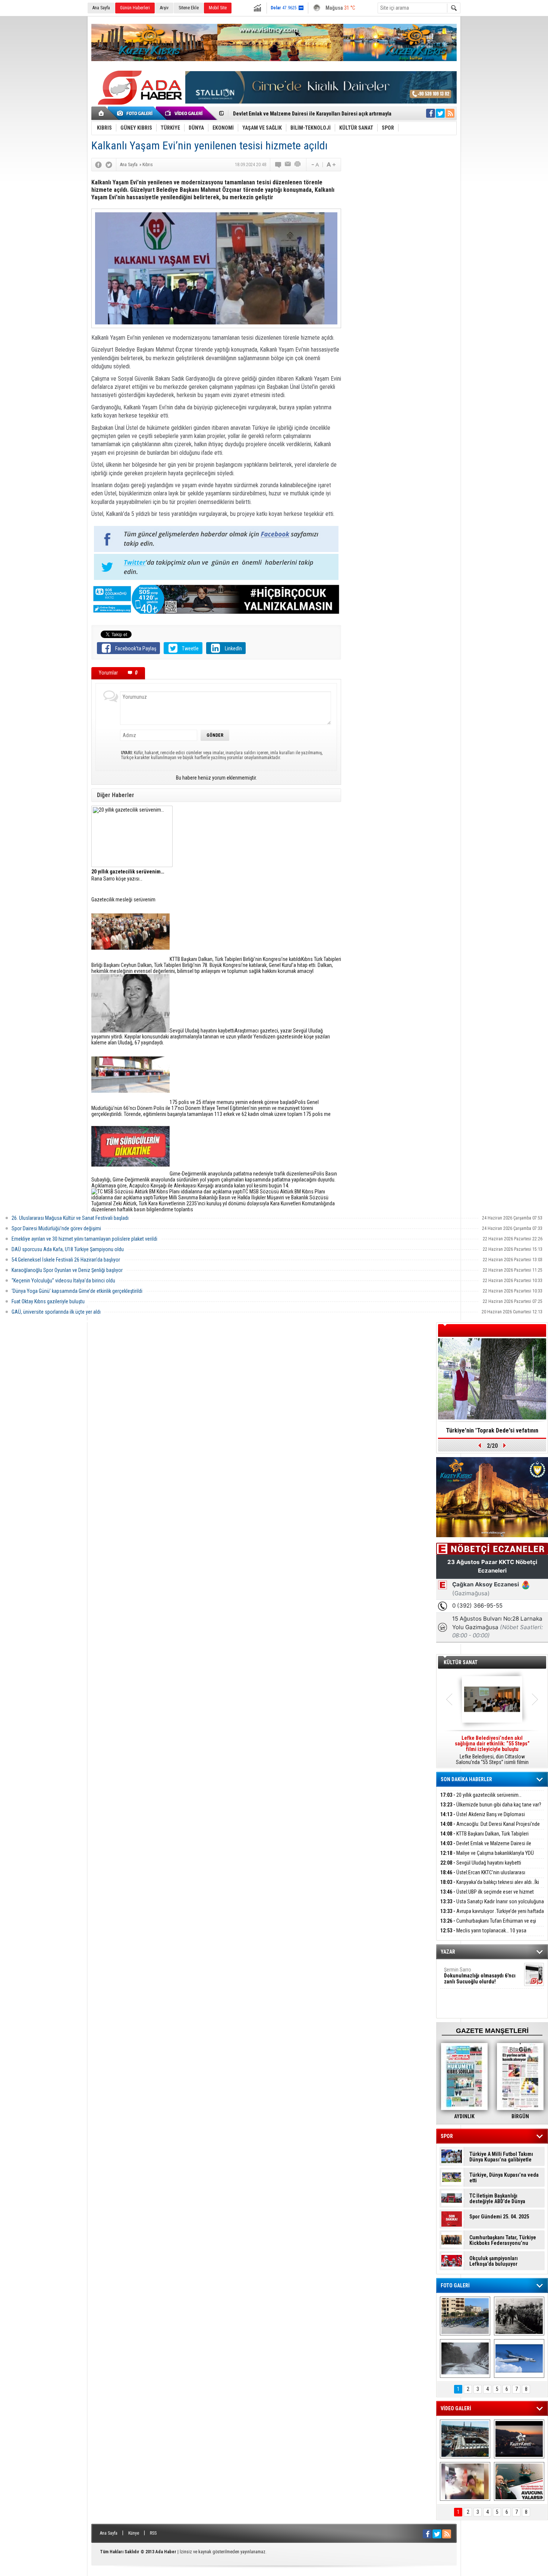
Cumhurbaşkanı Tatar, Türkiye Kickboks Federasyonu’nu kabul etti (503, 2240)
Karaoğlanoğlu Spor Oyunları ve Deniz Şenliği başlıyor (67, 1270)
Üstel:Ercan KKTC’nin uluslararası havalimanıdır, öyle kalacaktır (483, 1877)
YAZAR (448, 1952)
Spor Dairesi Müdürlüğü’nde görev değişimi (56, 1228)
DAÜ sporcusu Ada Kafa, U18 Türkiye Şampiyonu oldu (68, 1249)
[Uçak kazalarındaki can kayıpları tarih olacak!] (519, 2358)
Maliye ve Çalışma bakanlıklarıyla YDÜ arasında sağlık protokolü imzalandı (487, 1857)
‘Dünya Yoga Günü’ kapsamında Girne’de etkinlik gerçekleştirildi (77, 1291)
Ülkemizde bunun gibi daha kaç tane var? (491, 1805)
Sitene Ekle (189, 8)
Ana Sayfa (101, 8)
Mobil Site (218, 8)
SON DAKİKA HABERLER (466, 1779)
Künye (134, 2533)
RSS (153, 2533)
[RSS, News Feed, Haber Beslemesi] (450, 113)
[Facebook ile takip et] (431, 113)
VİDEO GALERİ (456, 2408)
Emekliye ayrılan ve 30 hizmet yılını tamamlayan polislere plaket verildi (84, 1239)
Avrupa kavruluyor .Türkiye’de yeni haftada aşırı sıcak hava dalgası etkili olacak (492, 1915)
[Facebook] (98, 165)
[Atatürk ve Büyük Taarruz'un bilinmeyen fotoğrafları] (519, 2316)
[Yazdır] (298, 165)
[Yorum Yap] (278, 165)
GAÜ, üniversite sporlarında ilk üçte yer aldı (56, 1312)
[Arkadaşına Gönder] (288, 165)
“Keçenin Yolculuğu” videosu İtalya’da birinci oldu (63, 1281)
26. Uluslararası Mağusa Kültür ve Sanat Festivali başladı (70, 1218)
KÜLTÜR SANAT (461, 1662)
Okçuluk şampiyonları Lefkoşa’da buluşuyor (494, 2261)
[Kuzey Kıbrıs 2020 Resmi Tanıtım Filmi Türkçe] (519, 2439)
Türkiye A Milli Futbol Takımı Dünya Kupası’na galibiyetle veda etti (501, 2157)
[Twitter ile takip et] (440, 113)
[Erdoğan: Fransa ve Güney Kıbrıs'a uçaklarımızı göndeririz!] (519, 2481)
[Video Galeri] (185, 113)
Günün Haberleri (135, 8)
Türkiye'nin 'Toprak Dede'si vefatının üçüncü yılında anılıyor (492, 1433)
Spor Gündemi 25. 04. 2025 (499, 2217)
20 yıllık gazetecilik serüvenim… (481, 1795)
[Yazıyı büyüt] (331, 165)
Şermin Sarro (480, 1976)
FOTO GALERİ (455, 2285)
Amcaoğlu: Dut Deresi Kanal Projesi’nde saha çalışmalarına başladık (490, 1828)
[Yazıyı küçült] (315, 165)
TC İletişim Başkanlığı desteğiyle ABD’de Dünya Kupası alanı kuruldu (497, 2199)
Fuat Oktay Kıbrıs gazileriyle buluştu (48, 1301)
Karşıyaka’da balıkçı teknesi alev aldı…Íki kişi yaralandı (490, 1886)
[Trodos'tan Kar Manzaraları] (465, 2358)
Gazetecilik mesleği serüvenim (123, 900)
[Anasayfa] (102, 113)
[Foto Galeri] (136, 113)
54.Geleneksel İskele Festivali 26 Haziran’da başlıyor (66, 1260)
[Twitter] (109, 165)
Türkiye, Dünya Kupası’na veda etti (504, 2178)
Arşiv (164, 8)
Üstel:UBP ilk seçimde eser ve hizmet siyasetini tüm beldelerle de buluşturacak (487, 1896)
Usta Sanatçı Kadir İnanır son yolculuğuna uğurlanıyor (492, 1906)
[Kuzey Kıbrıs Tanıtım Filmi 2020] (465, 2439)
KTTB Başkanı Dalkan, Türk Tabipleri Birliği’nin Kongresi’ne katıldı (484, 1838)
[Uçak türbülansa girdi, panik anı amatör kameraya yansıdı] (465, 2481)
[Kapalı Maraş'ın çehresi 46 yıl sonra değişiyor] (465, 2316)
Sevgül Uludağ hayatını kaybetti (481, 1863)
